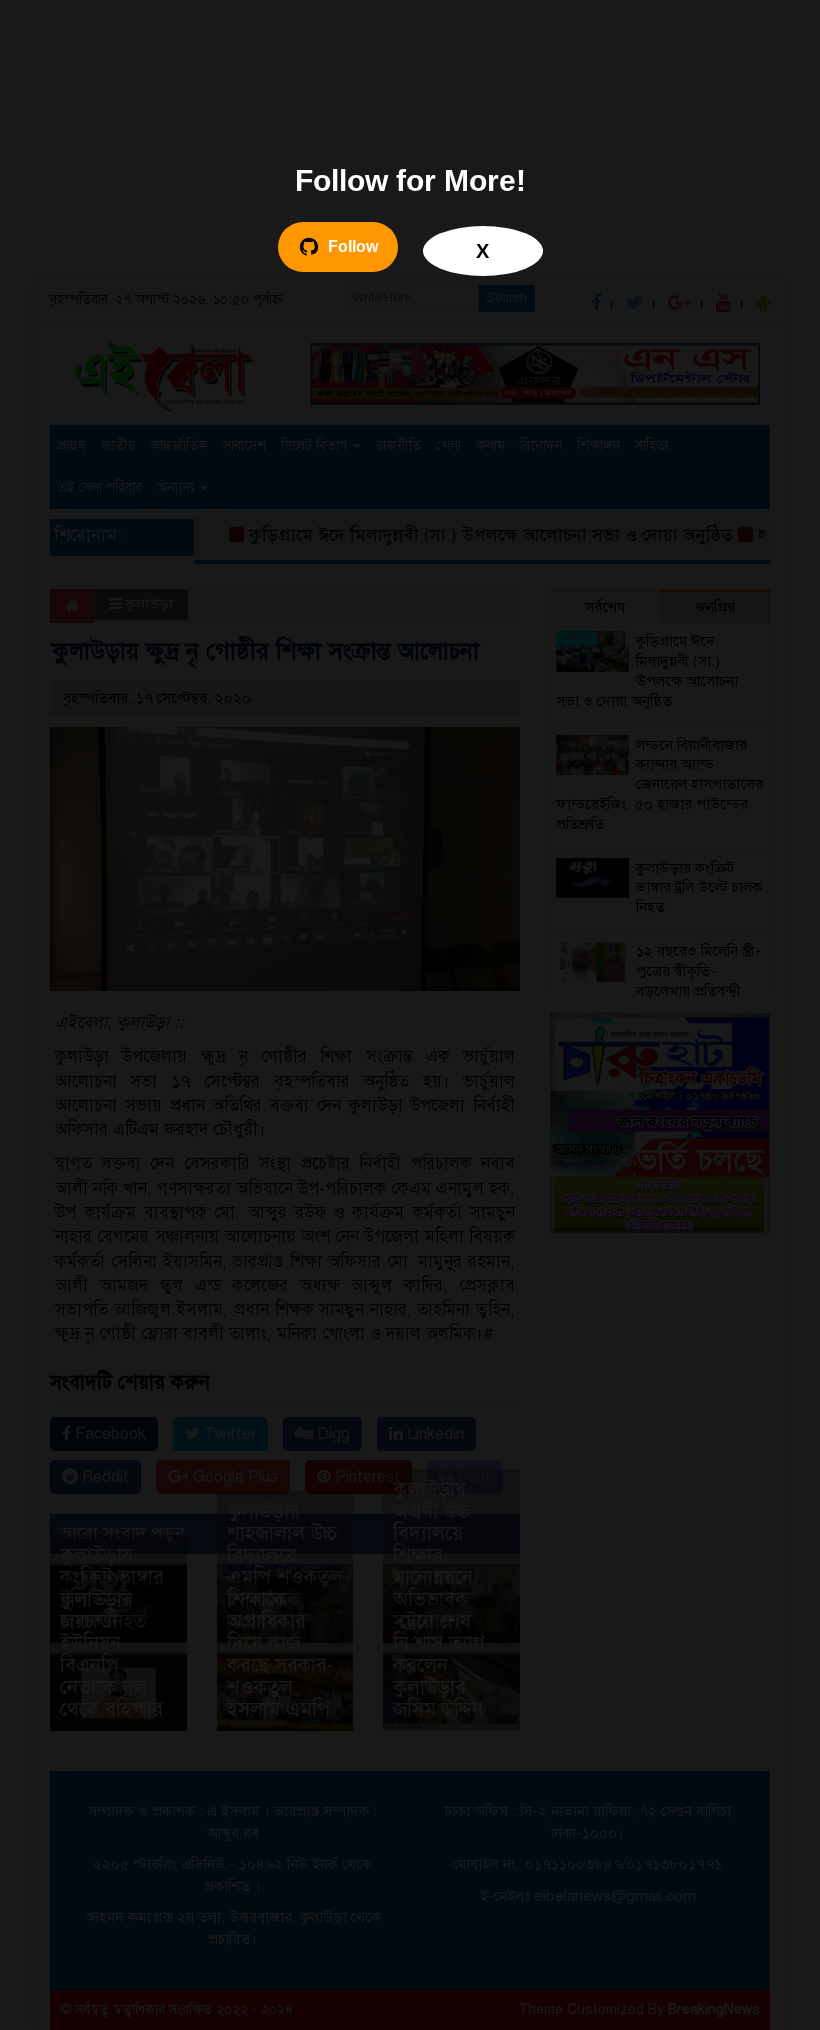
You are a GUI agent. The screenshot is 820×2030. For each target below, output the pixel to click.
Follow (353, 246)
